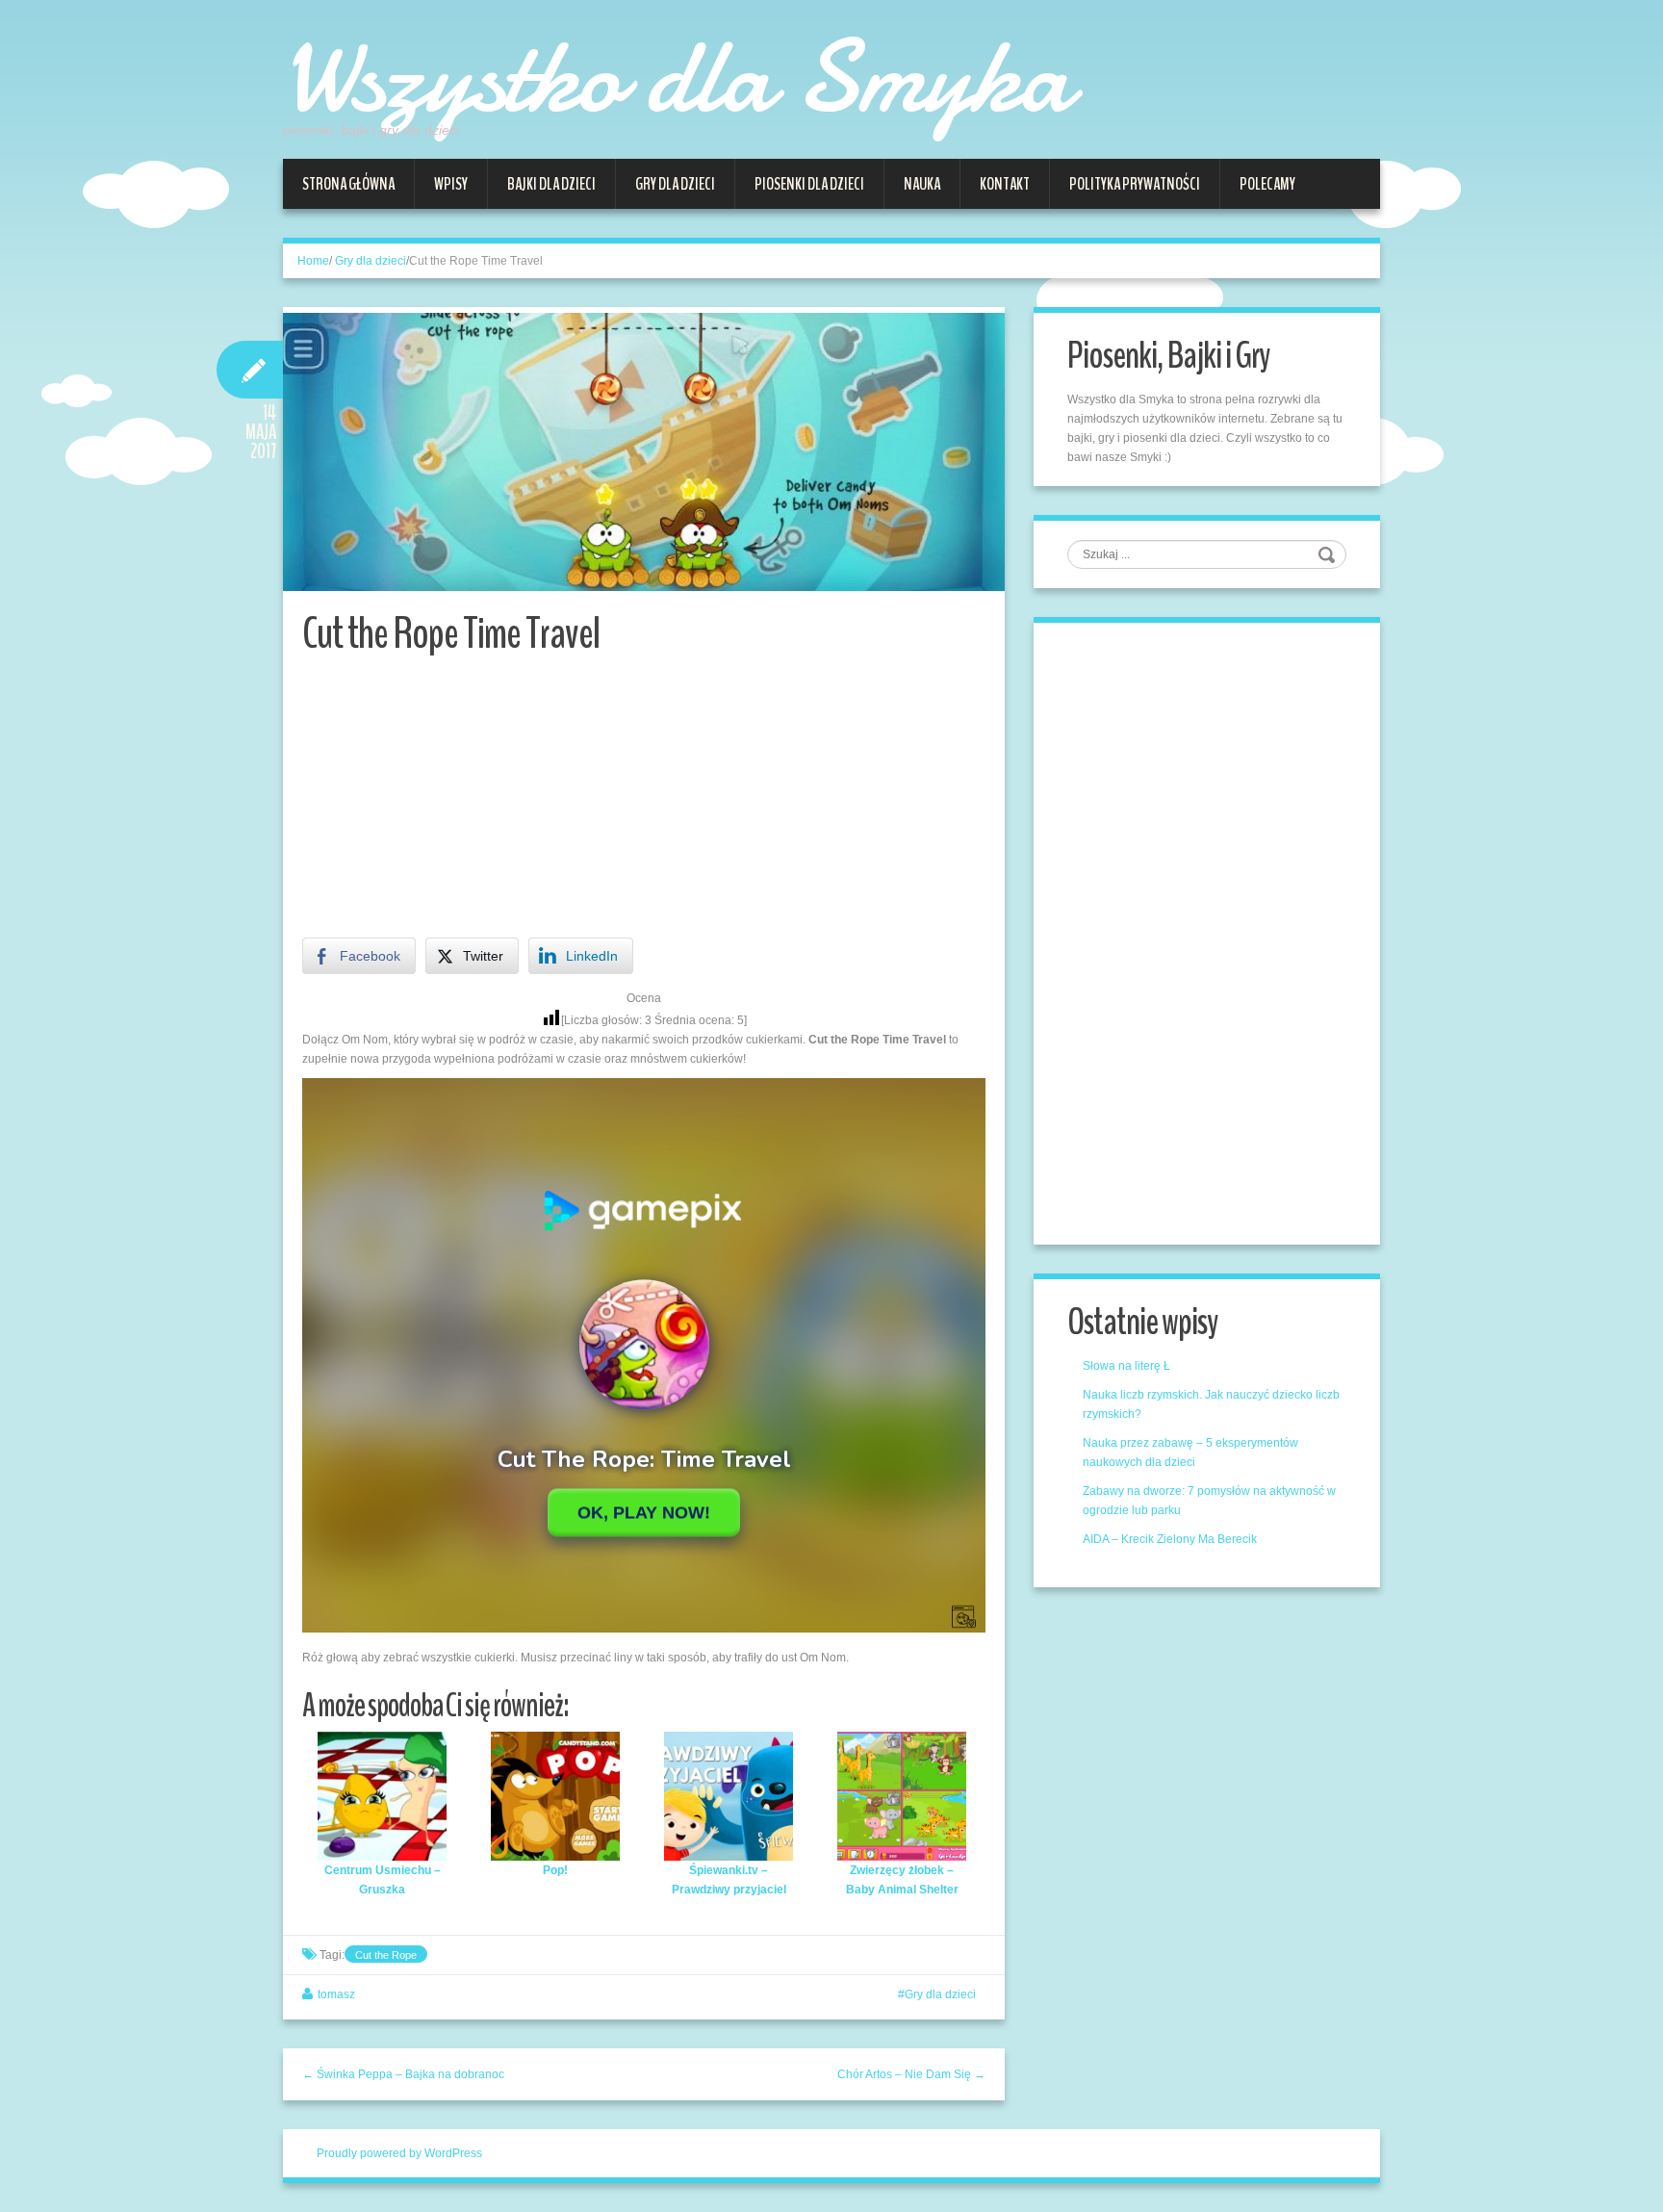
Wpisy (451, 184)
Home (313, 261)
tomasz (336, 1994)
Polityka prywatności (1135, 184)
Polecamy (1267, 184)
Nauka (922, 184)
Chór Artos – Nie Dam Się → (911, 2074)
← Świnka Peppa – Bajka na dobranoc (403, 2074)
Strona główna (348, 184)
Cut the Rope (386, 1955)
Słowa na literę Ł (1126, 1366)
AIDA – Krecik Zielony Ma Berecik (1170, 1539)
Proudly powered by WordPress (399, 2153)
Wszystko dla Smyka (677, 77)
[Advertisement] (644, 803)
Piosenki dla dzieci (809, 184)
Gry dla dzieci (675, 184)
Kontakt (1005, 184)
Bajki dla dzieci (551, 184)
